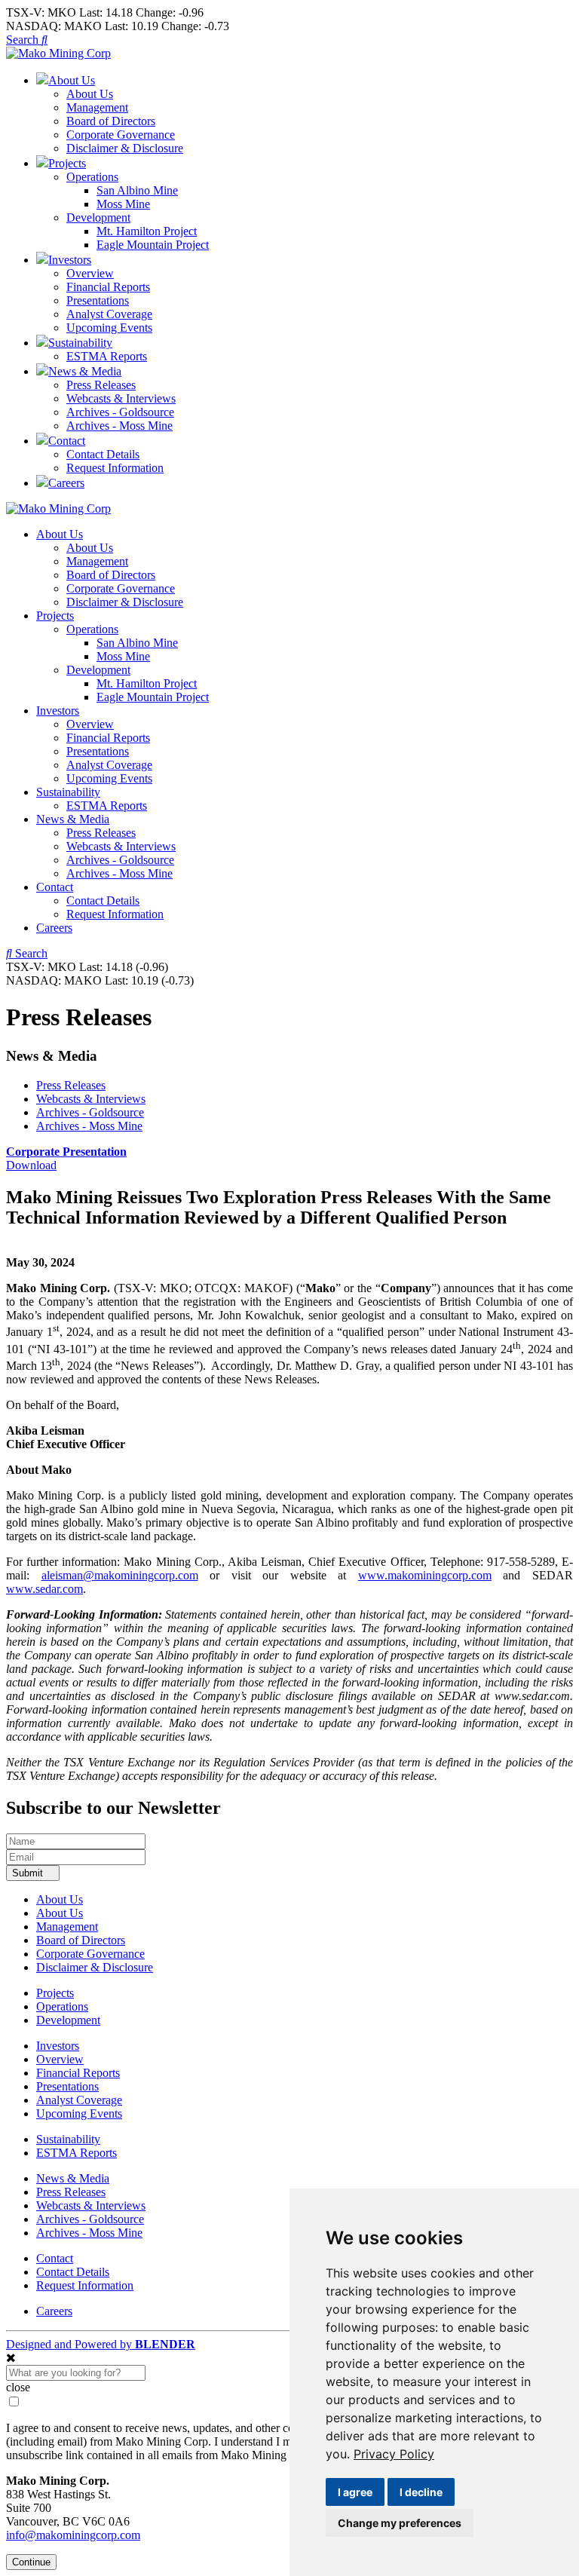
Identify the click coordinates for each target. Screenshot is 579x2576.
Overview (90, 273)
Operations (92, 177)
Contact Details (103, 454)
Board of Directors (111, 121)
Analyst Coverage (109, 314)
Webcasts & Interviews (121, 398)
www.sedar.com (44, 1589)
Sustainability (68, 792)
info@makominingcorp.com (73, 2535)
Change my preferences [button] (400, 2523)
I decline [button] (421, 2492)
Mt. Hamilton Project (147, 231)
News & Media (73, 819)
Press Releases (101, 385)
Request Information (115, 468)
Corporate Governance (121, 135)
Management (97, 107)
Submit (29, 1873)
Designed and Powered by (101, 2344)
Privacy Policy (394, 2454)
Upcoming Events (109, 328)
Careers (54, 928)
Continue (31, 2562)
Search (24, 40)
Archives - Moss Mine (119, 426)
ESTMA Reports (107, 356)
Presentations (98, 300)
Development (98, 217)
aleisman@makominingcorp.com (120, 1575)
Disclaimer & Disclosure (125, 148)
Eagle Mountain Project (153, 245)
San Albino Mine (137, 190)
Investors (58, 711)
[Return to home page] (58, 53)
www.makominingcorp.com (425, 1575)
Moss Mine (123, 204)
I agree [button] (355, 2492)
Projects (55, 616)
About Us (90, 94)
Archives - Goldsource (120, 412)
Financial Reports (108, 287)
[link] (394, 2454)
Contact (55, 887)
